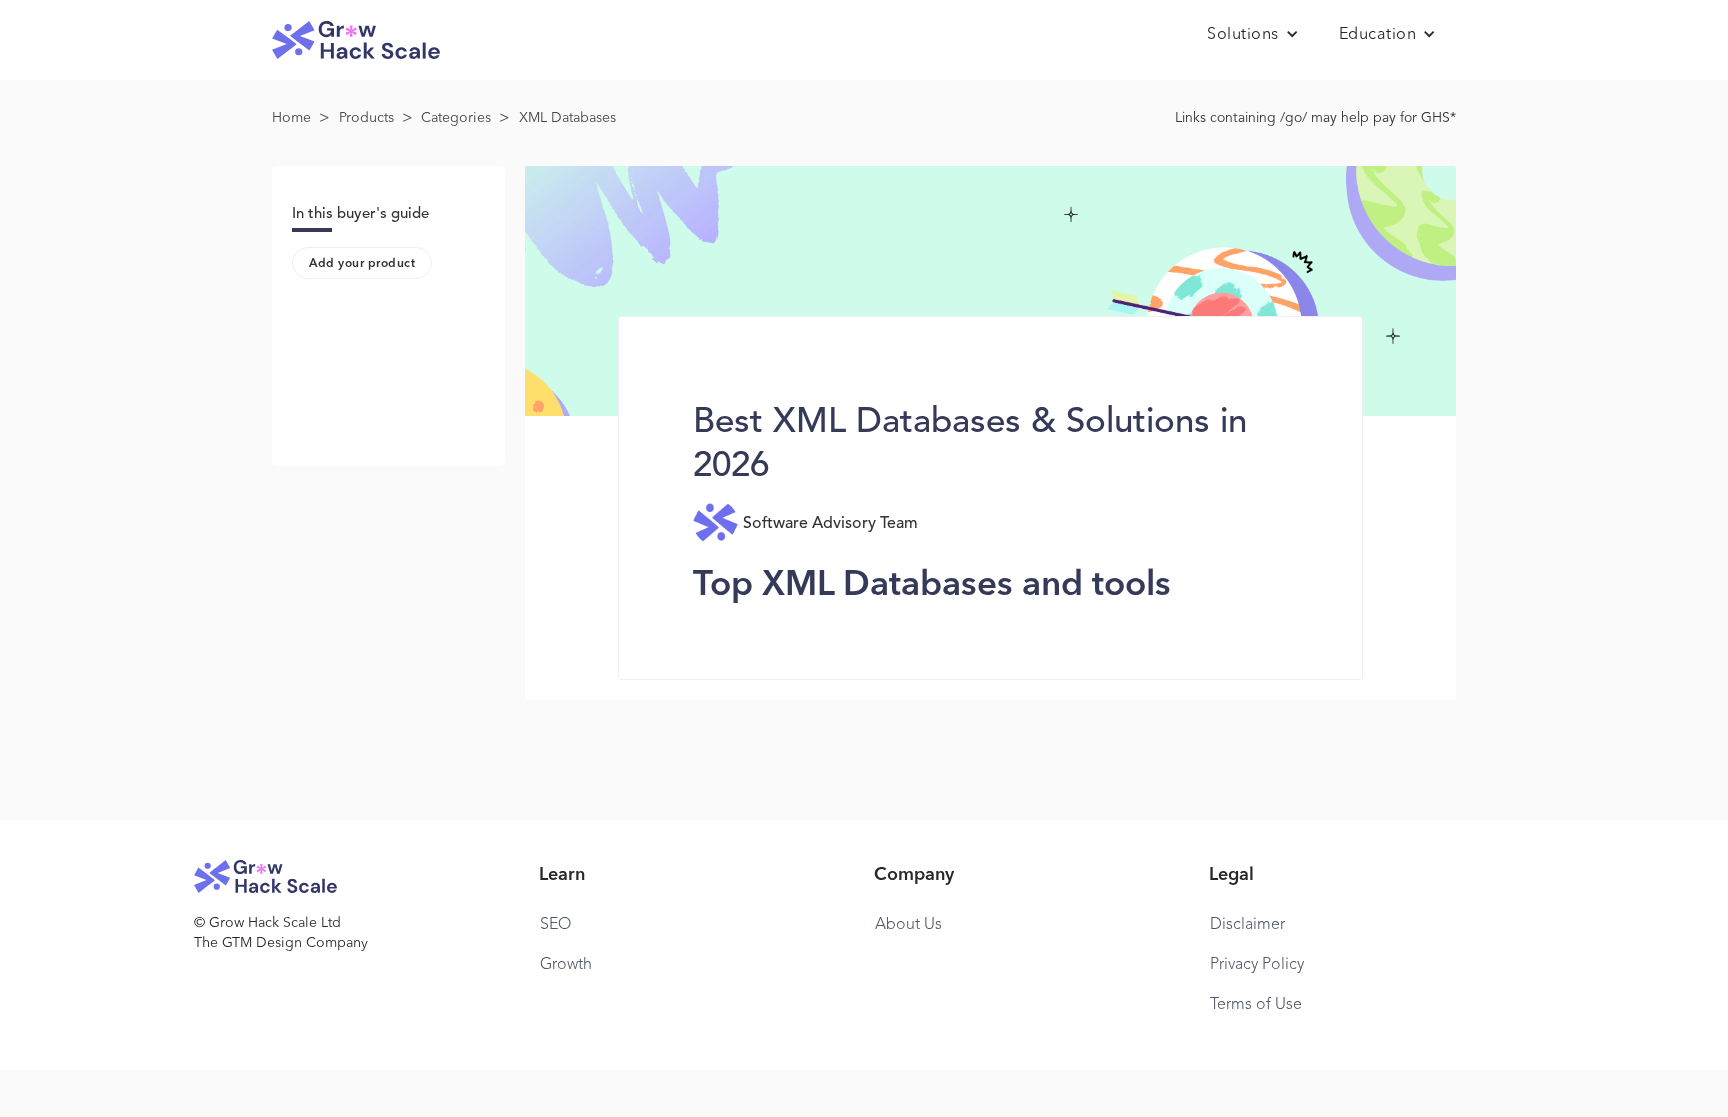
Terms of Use (1256, 1005)
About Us (908, 925)
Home (291, 118)
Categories (456, 118)
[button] (1253, 35)
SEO (555, 925)
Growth (566, 965)
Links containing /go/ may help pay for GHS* (1315, 118)
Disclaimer (1247, 925)
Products (366, 118)
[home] (356, 40)
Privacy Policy (1257, 965)
